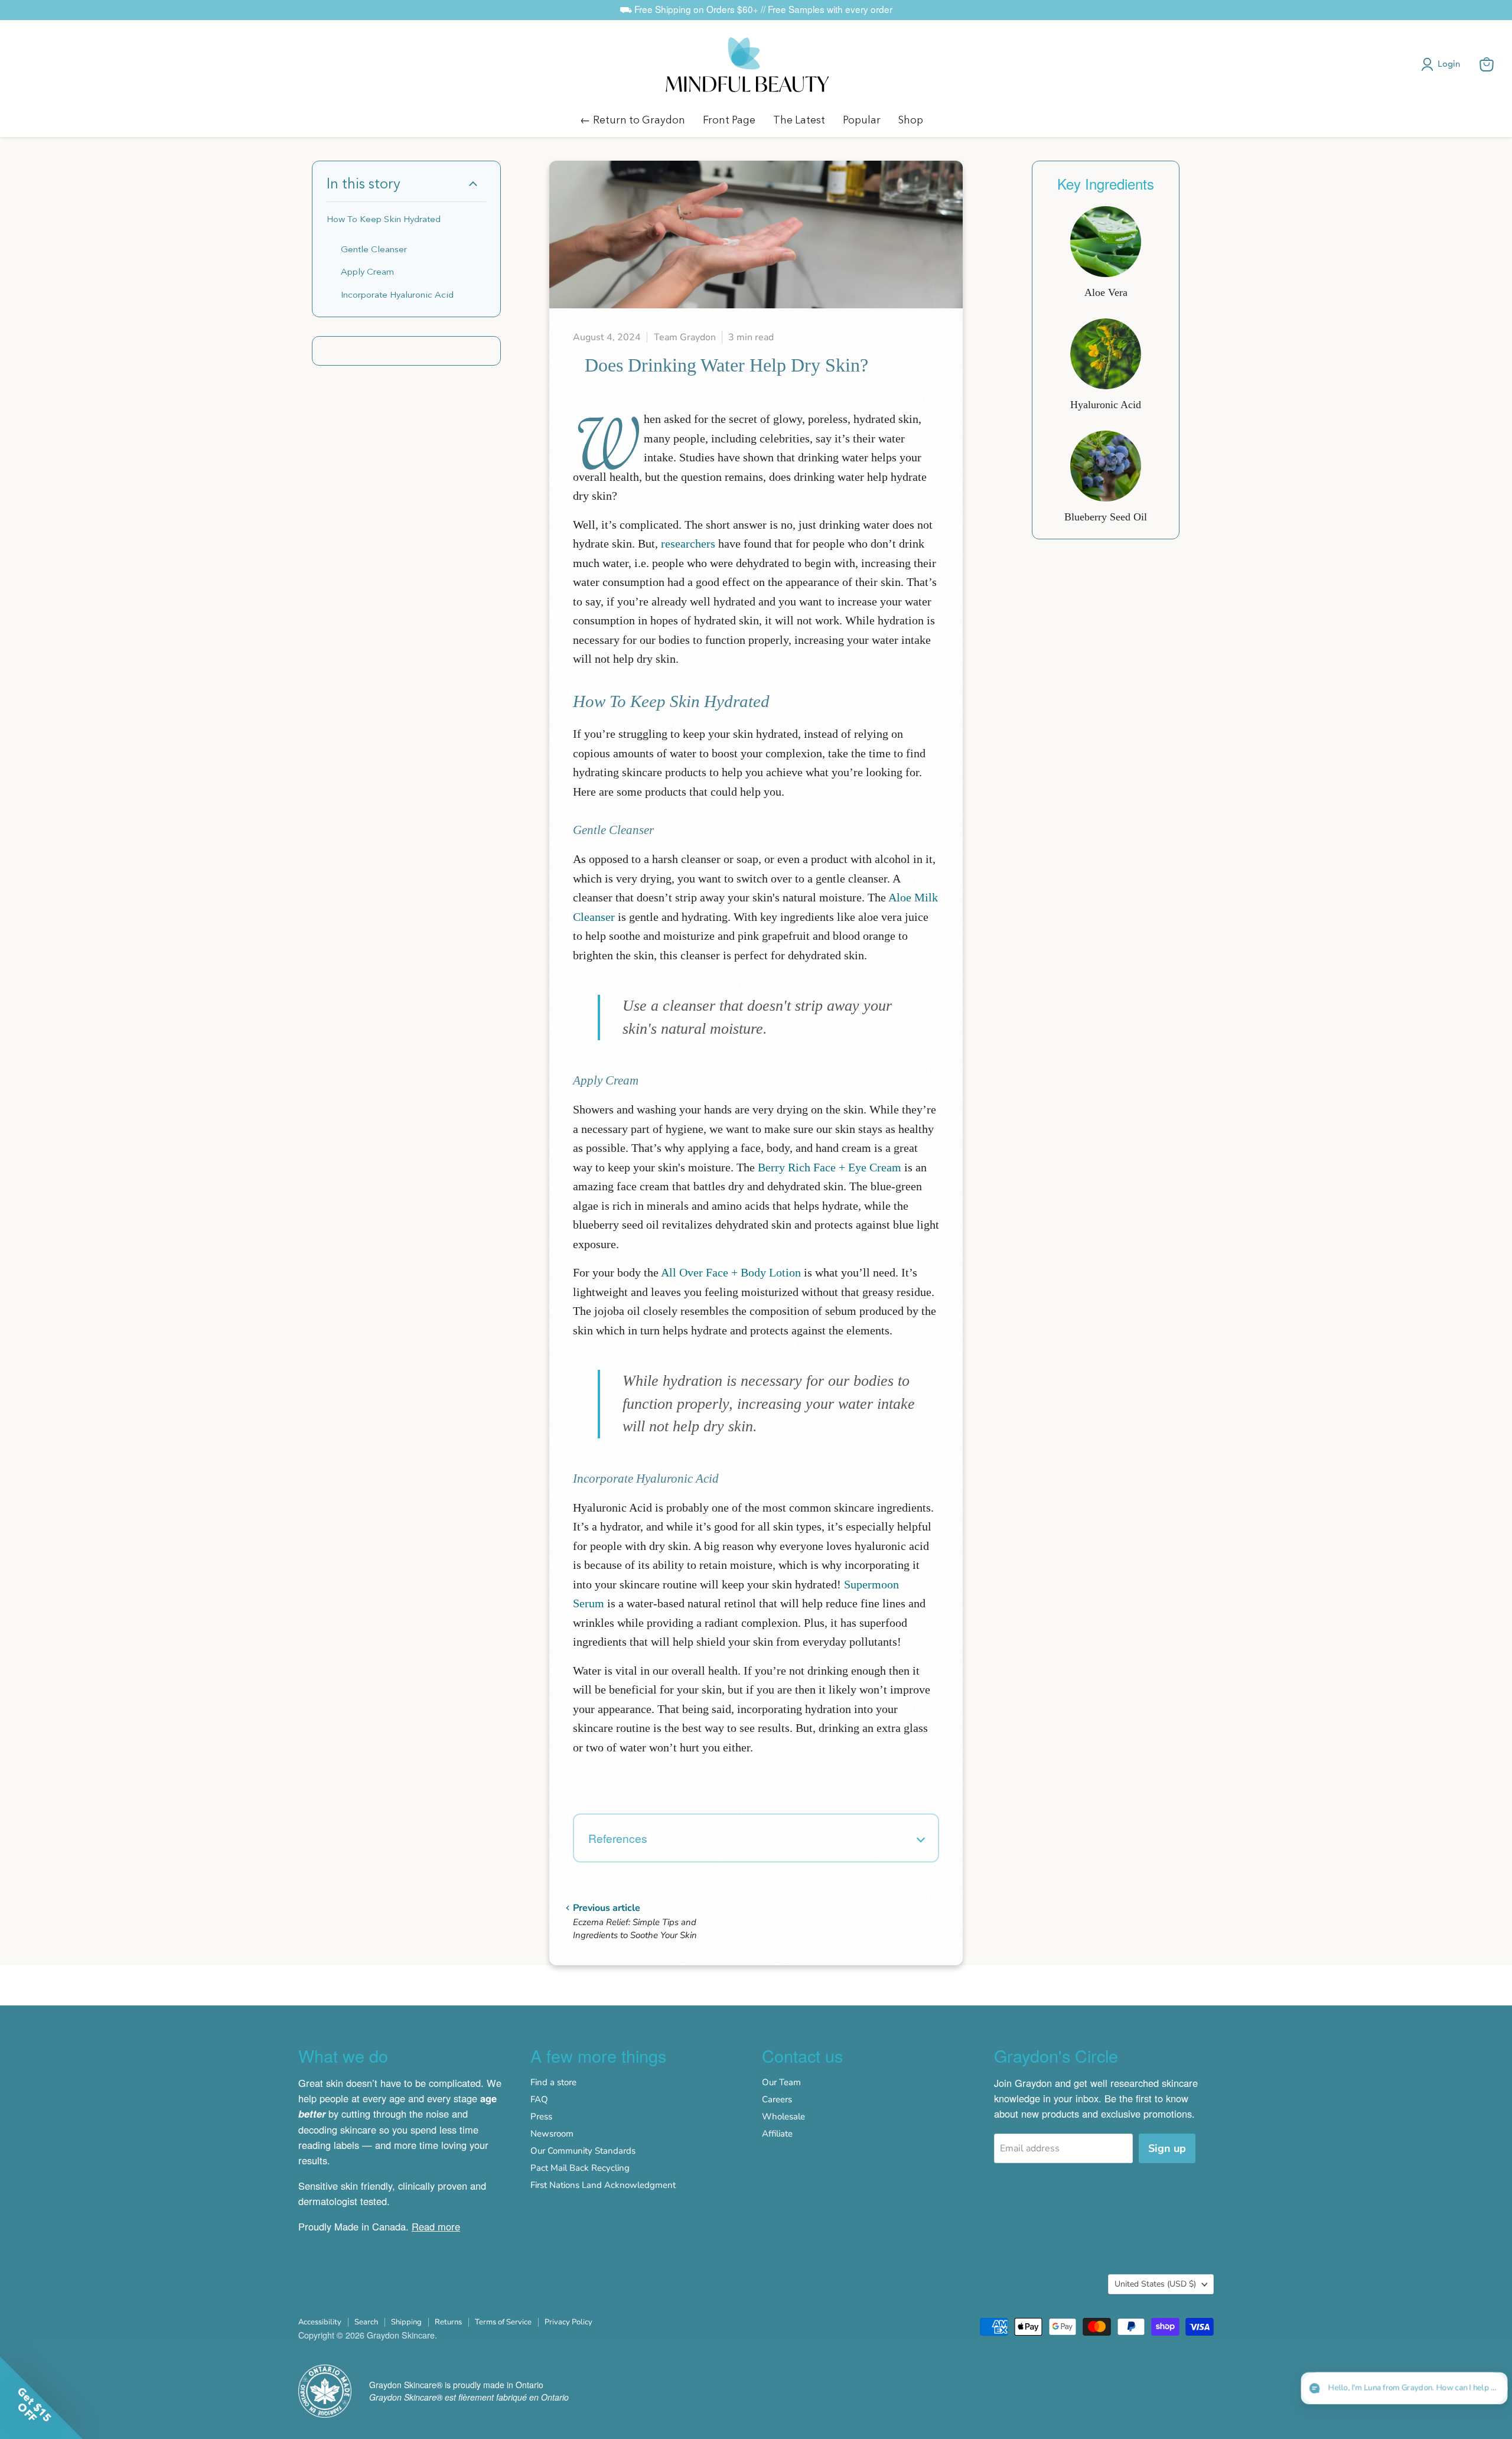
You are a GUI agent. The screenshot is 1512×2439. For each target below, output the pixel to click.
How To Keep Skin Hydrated (384, 219)
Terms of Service (503, 2322)
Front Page (729, 120)
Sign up (1167, 2148)
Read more (436, 2226)
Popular (862, 120)
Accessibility (320, 2322)
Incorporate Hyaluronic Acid (397, 294)
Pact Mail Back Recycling (580, 2168)
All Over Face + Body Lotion (731, 1272)
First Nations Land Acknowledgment (603, 2185)
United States (1155, 2284)
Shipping (406, 2322)
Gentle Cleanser (374, 249)
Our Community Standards (583, 2151)
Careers (777, 2099)
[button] (1443, 64)
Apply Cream (367, 271)
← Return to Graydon (633, 120)
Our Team (781, 2082)
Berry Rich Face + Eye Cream (830, 1167)
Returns (448, 2322)
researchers (688, 543)
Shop (911, 120)
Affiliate (777, 2134)
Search (366, 2322)
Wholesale (783, 2116)
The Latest (799, 120)
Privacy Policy (568, 2322)
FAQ (539, 2099)
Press (541, 2116)
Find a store (553, 2082)
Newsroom (552, 2134)
